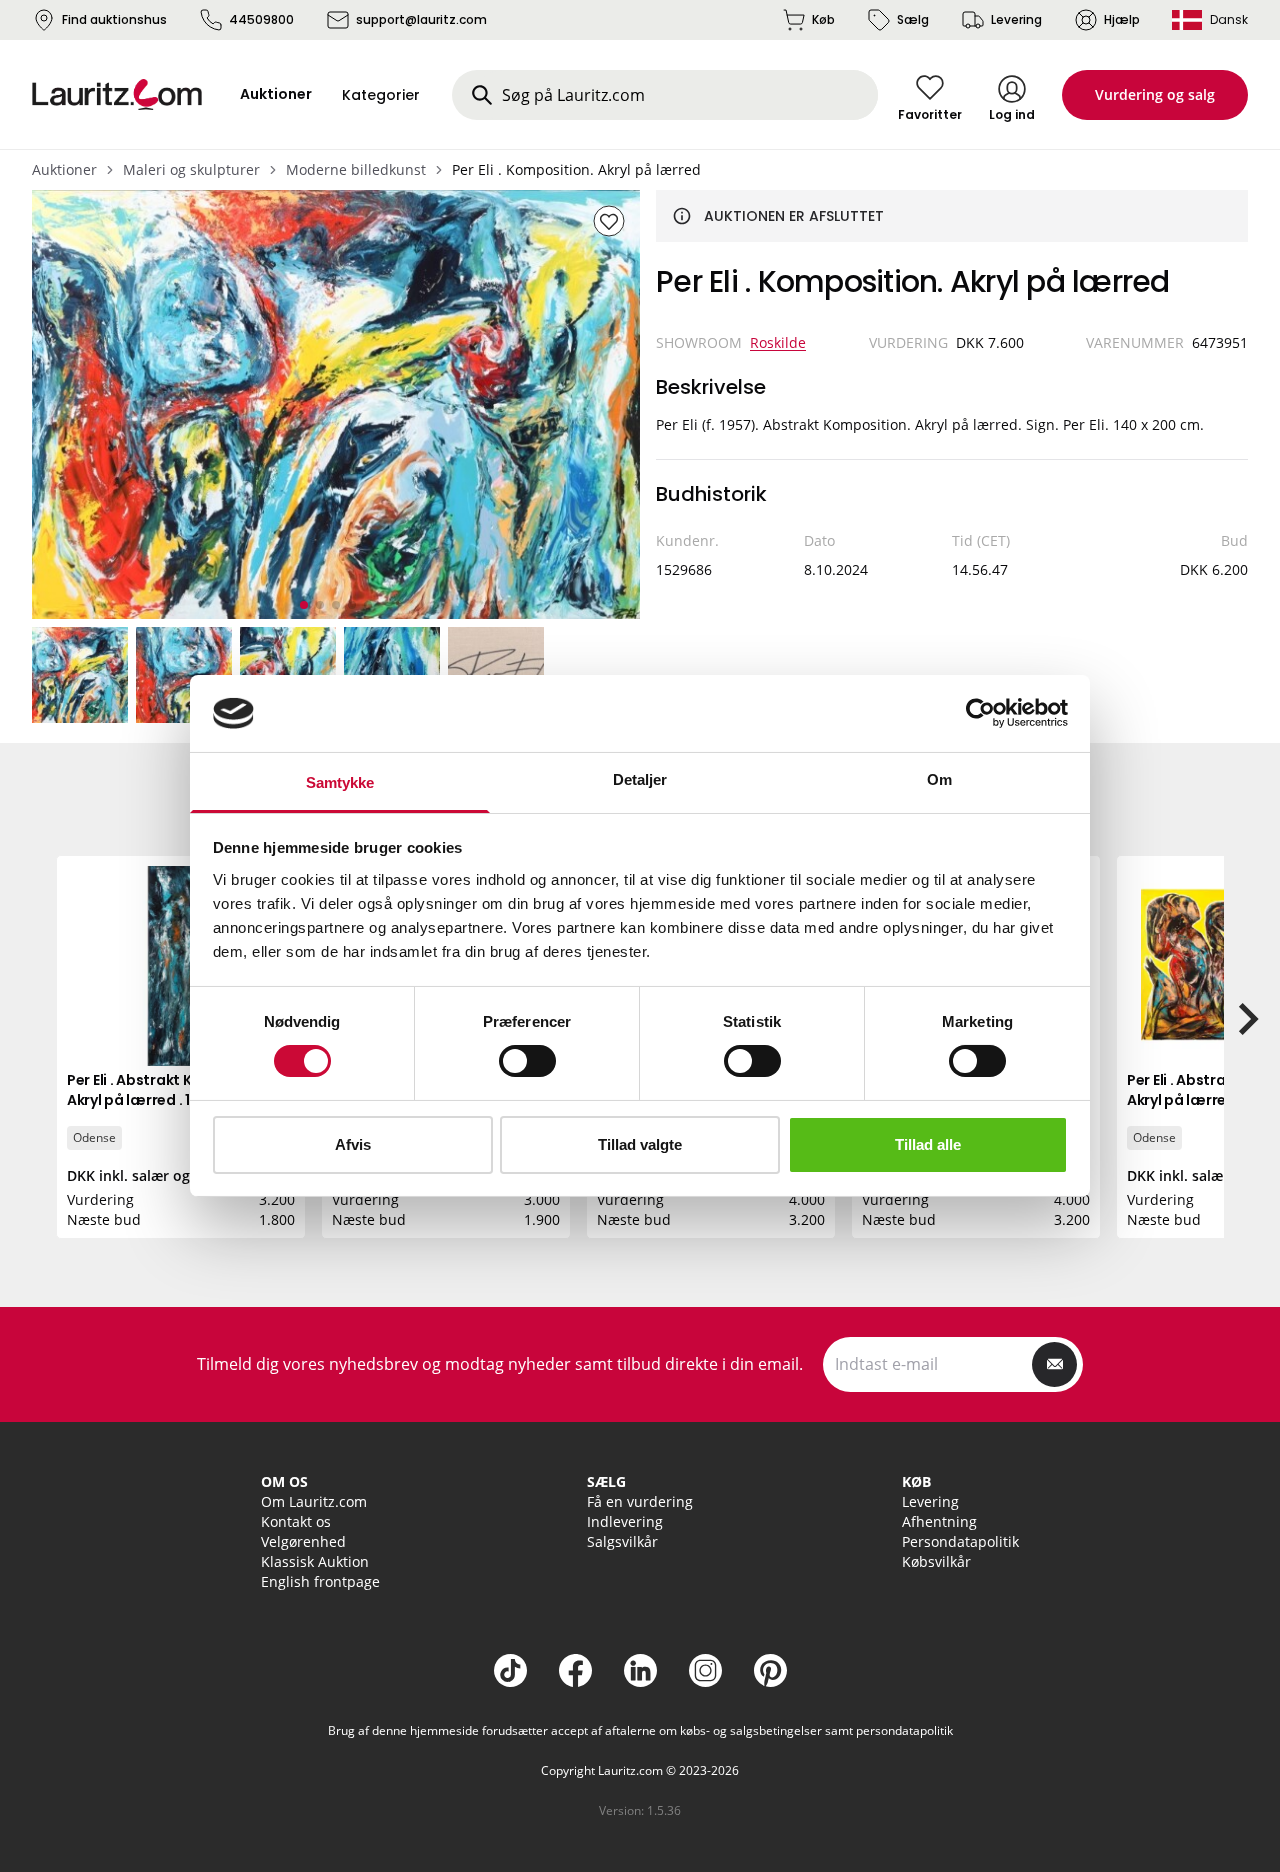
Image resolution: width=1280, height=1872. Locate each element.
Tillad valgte (640, 1144)
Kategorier (381, 95)
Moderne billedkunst (356, 169)
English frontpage (320, 1581)
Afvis (353, 1144)
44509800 (261, 19)
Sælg (913, 19)
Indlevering (625, 1521)
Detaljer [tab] (640, 779)
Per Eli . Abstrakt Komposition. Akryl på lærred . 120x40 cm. (172, 1090)
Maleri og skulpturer (191, 169)
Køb (823, 19)
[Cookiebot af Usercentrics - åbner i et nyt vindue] (980, 713)
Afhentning (939, 1521)
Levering (1016, 19)
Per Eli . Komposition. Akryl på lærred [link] (576, 169)
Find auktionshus (114, 19)
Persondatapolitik (960, 1541)
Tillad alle (928, 1144)
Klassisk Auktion (315, 1561)
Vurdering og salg (1155, 94)
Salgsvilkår (622, 1541)
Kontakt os (296, 1521)
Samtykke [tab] (340, 782)
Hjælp (1122, 19)
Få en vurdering (640, 1501)
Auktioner (64, 169)
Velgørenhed (303, 1541)
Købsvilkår (936, 1561)
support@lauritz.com (421, 19)
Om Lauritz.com (314, 1501)
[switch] (527, 1061)
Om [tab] (939, 779)
